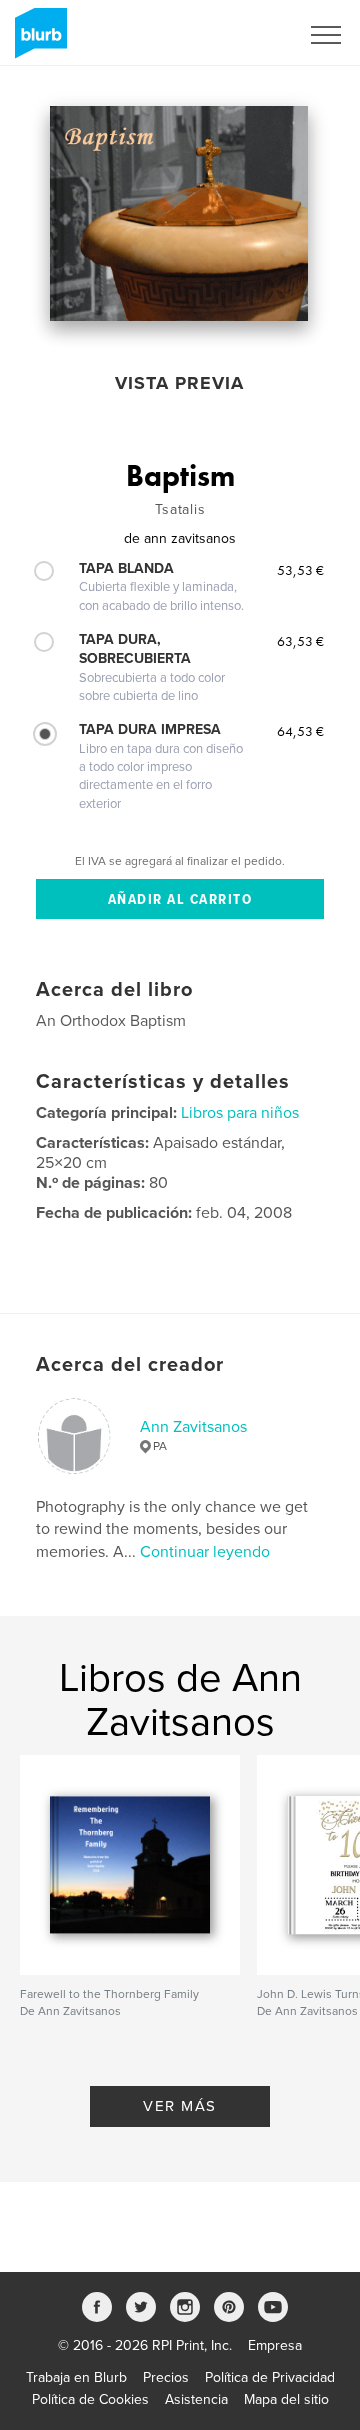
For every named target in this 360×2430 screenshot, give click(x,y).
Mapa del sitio (286, 2399)
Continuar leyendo (205, 1552)
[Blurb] (37, 41)
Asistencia (196, 2399)
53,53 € (300, 570)
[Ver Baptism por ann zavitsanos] (179, 213)
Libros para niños (240, 1113)
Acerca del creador (130, 1365)
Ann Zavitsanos (193, 1427)
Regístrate (241, 35)
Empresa (275, 2345)
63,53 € (300, 641)
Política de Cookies (90, 2399)
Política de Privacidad (270, 2377)
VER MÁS (180, 2106)
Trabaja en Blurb (76, 2377)
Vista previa (179, 383)
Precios (166, 2377)
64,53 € (300, 731)
